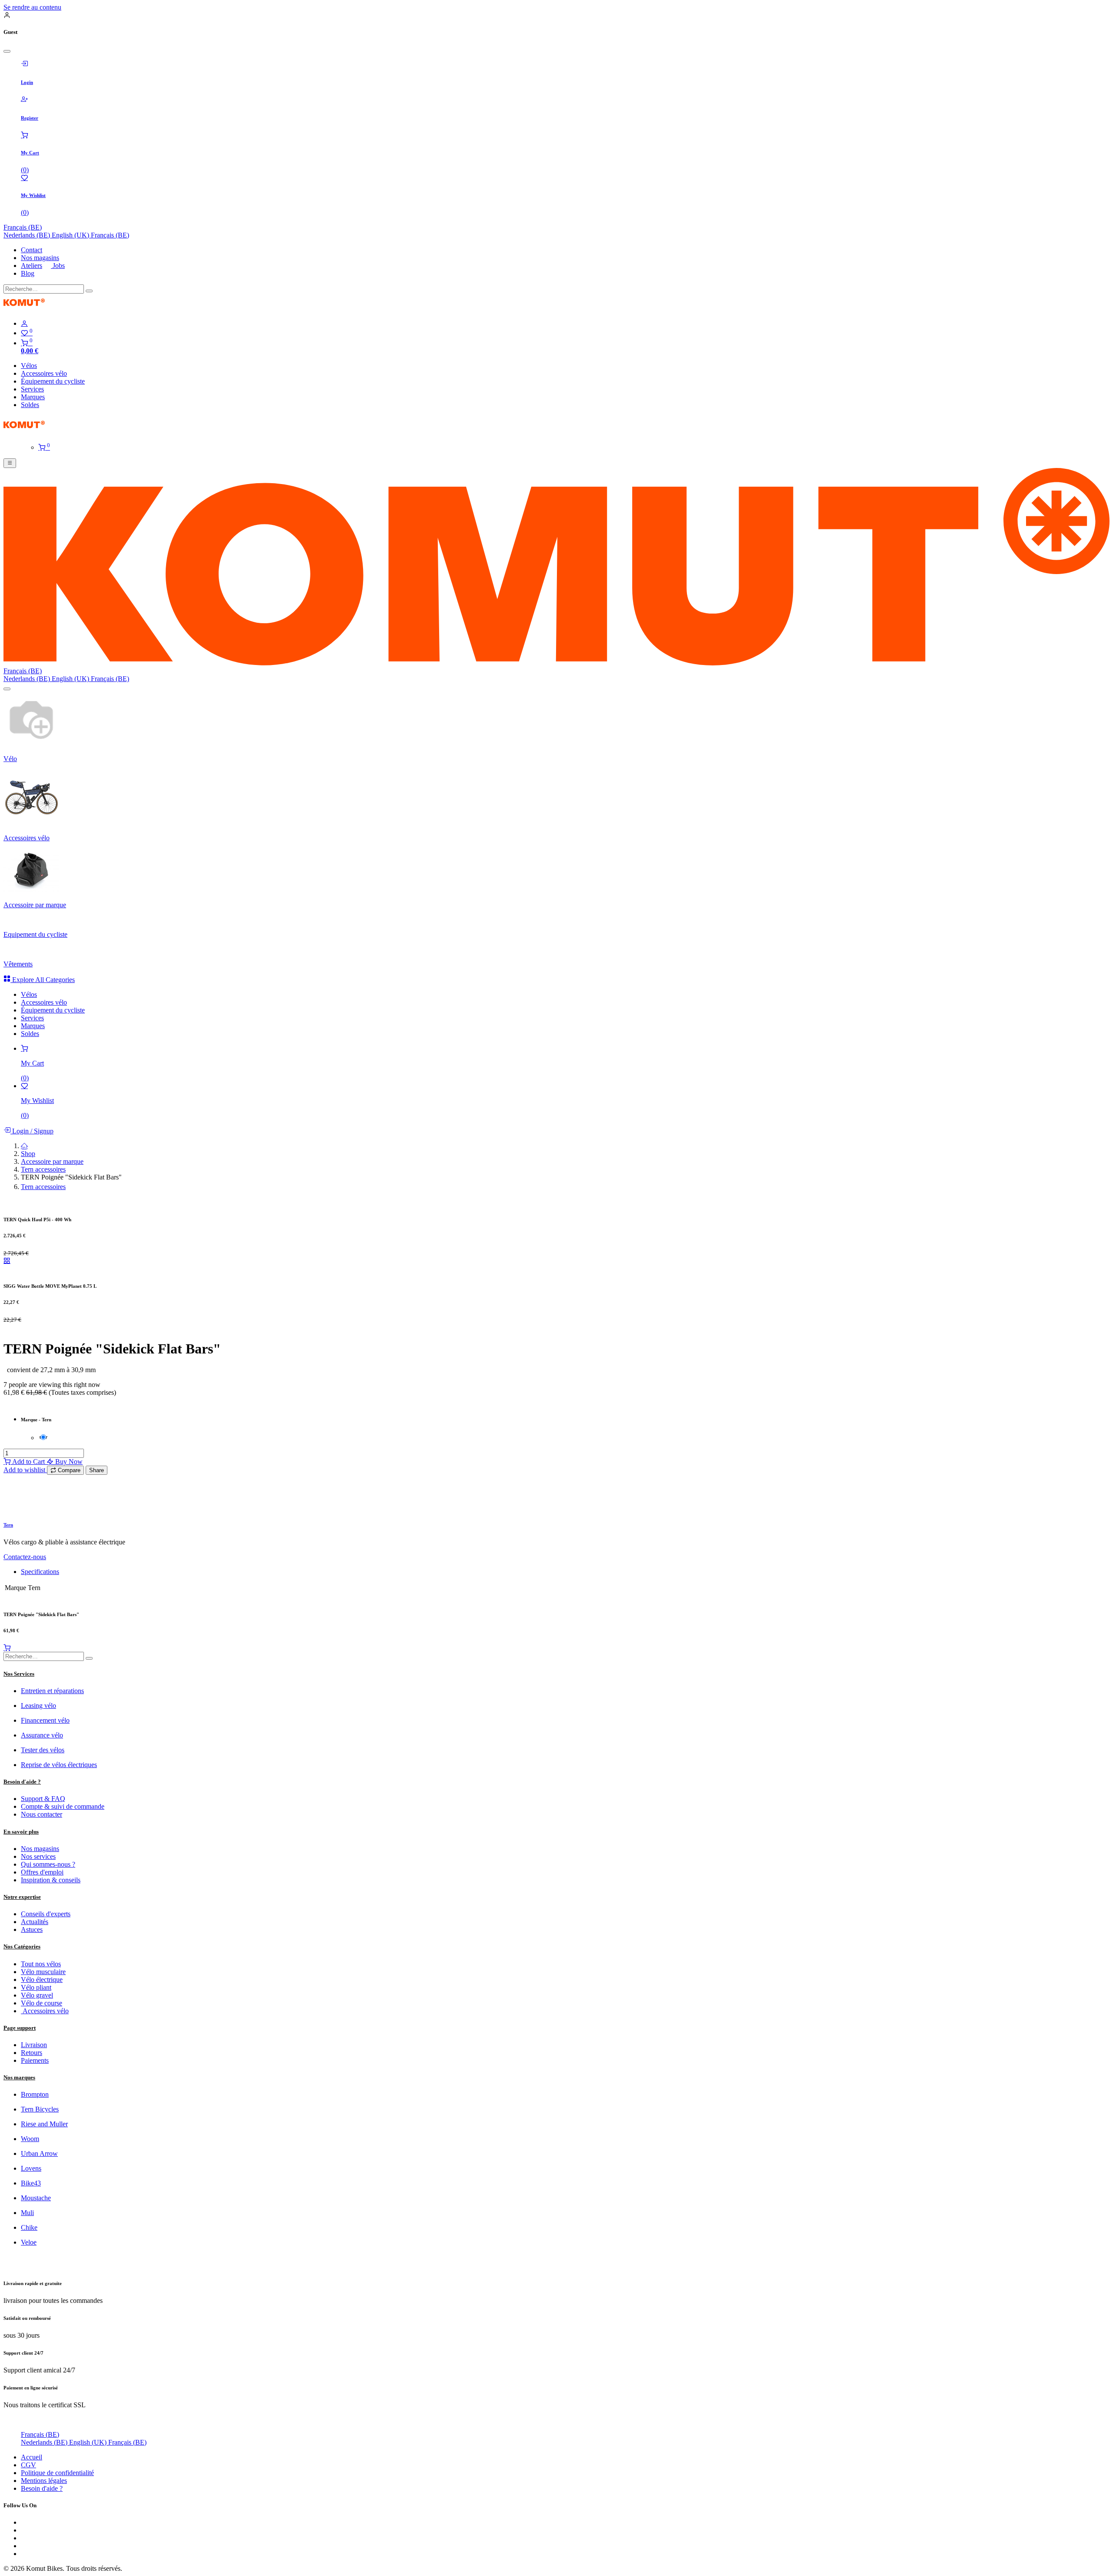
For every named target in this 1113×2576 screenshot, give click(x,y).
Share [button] (97, 1520)
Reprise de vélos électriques (59, 1814)
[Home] (24, 1195)
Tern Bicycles (40, 2159)
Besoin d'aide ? (42, 2538)
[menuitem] (28, 235)
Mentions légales (44, 2530)
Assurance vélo (42, 1785)
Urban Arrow (39, 2203)
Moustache (36, 2247)
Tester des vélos (43, 1799)
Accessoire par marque (52, 1211)
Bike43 (31, 2233)
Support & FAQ (43, 1848)
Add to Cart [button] (28, 1511)
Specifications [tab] (40, 1621)
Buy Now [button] (68, 1511)
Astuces (32, 1979)
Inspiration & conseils (51, 1929)
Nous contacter (42, 1864)
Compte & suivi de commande (63, 1856)
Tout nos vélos (41, 2013)
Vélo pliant (36, 2037)
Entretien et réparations (52, 1740)
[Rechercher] (89, 291)
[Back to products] (7, 1310)
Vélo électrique (42, 2029)
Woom (30, 2188)
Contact (32, 250)
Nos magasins (40, 258)
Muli (27, 2262)
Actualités (35, 1971)
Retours (32, 2102)
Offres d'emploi (42, 1922)
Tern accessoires (43, 1219)
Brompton (35, 2144)
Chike (29, 2277)
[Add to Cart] (7, 1697)
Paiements (35, 2110)
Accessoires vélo (45, 2060)
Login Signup (32, 1181)
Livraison (34, 2094)
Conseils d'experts (46, 1963)
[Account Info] (565, 324)
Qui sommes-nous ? (48, 1914)
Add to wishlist (25, 1519)
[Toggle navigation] (10, 463)
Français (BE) (23, 227)
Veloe (29, 2292)
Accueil (32, 2507)
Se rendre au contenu (32, 7)
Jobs (58, 266)
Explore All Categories (43, 1029)
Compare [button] (68, 1520)
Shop (28, 1203)
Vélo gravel (37, 2045)
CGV (28, 2514)
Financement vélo (45, 1770)
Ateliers (32, 266)
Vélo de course (42, 2053)
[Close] (7, 51)
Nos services (38, 1906)
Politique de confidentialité (57, 2522)
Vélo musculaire (43, 2021)
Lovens (31, 2218)
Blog (28, 273)
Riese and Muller (44, 2173)
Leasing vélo (38, 1755)
